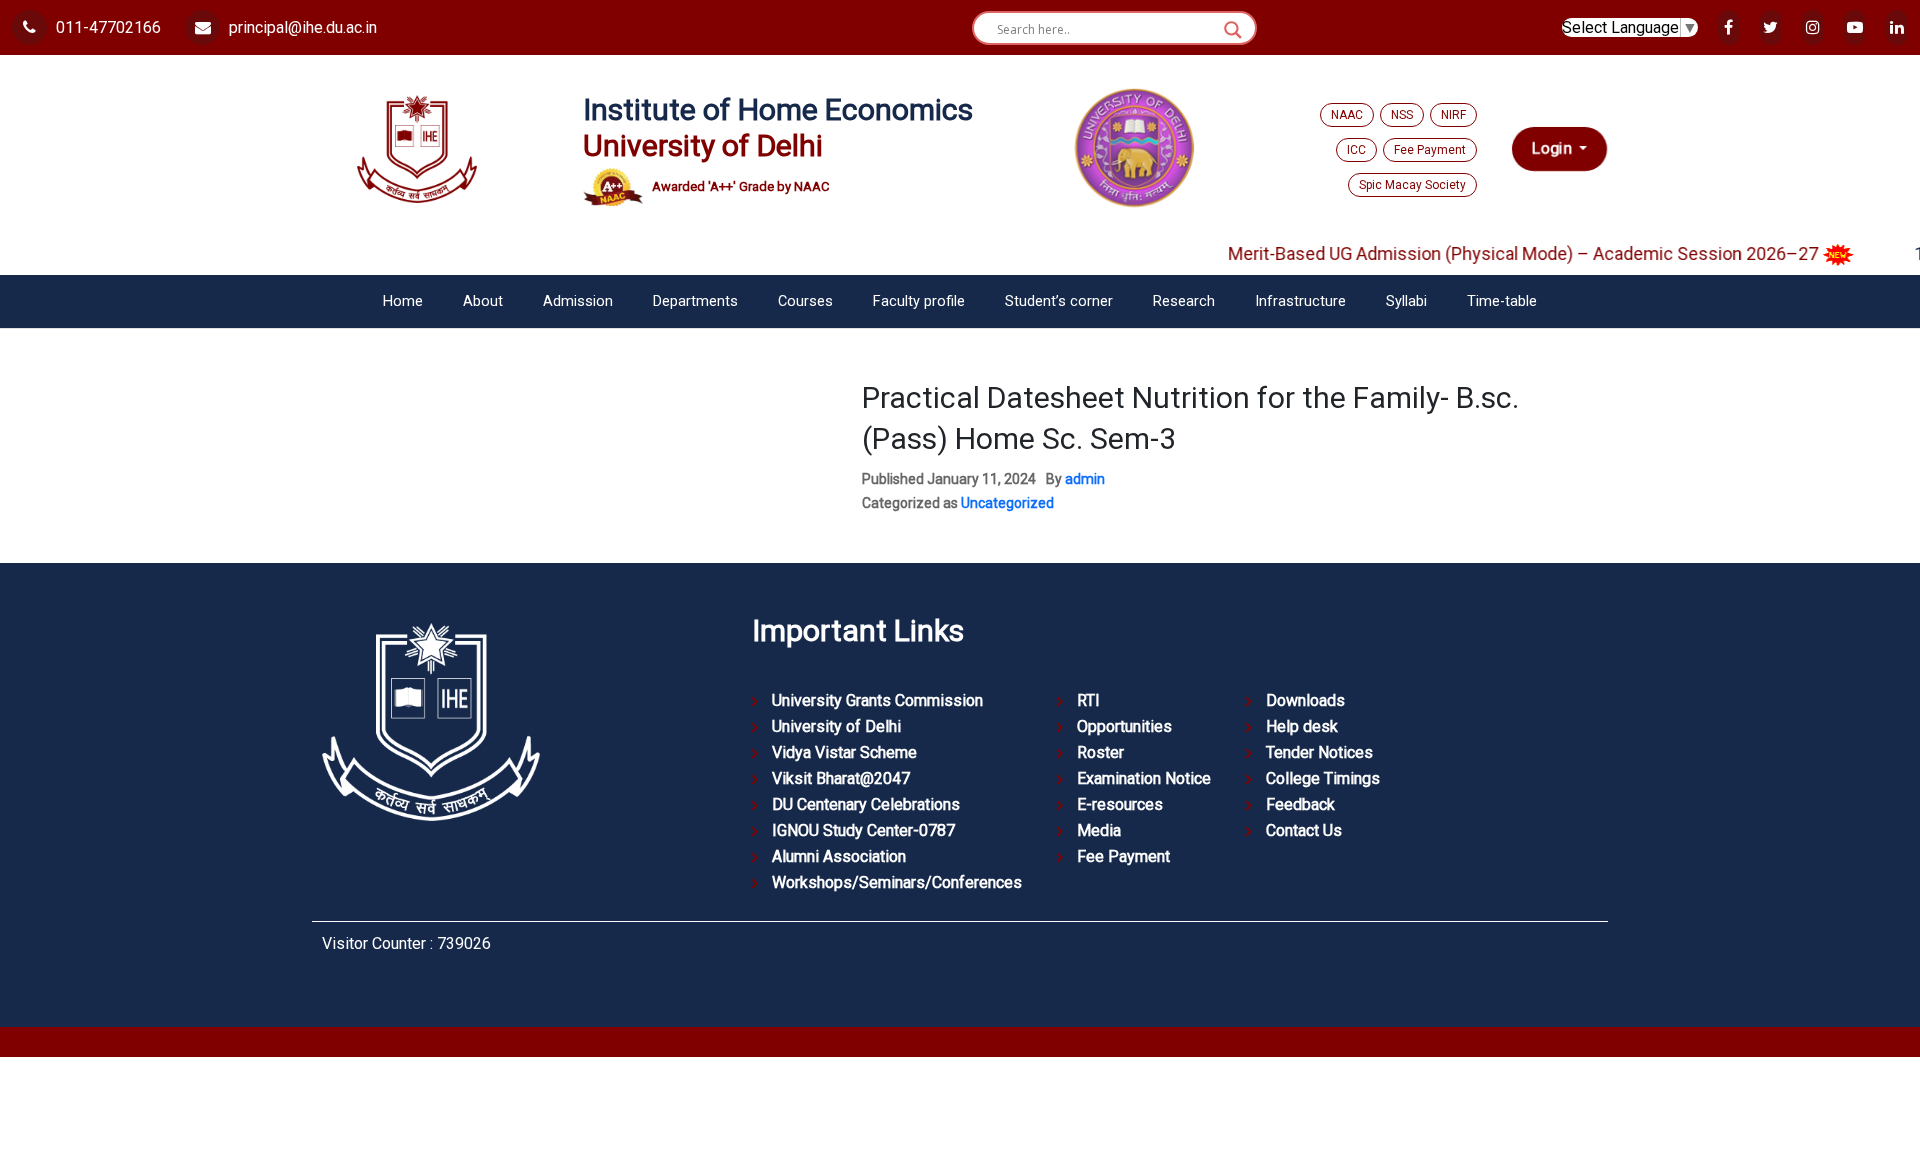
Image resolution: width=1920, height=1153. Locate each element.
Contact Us (1304, 830)
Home (403, 301)
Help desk (1302, 726)
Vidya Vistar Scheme (844, 752)
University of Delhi (836, 726)
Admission (578, 301)
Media (1099, 830)
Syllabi (1406, 301)
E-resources (1120, 804)
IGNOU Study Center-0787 (863, 830)
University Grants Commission (877, 700)
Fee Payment (1430, 150)
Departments (695, 301)
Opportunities (1124, 726)
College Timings (1323, 778)
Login (1553, 148)
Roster (1100, 752)
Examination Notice (1144, 778)
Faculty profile (919, 301)
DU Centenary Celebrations (866, 804)
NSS (1402, 115)
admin (1085, 479)
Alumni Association (839, 856)
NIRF (1453, 115)
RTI (1088, 700)
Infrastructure (1300, 301)
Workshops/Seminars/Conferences (897, 882)
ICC (1356, 150)
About (483, 301)
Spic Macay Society (1412, 185)
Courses (805, 301)
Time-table (1502, 301)
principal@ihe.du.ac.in (301, 27)
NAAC (1347, 115)
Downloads (1305, 700)
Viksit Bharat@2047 (841, 778)
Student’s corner (1059, 301)
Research (1184, 301)
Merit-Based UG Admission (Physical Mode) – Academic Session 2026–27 (1504, 253)
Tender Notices (1319, 752)
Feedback (1300, 804)
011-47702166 (106, 27)
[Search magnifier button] (1233, 30)
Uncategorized (1007, 503)
